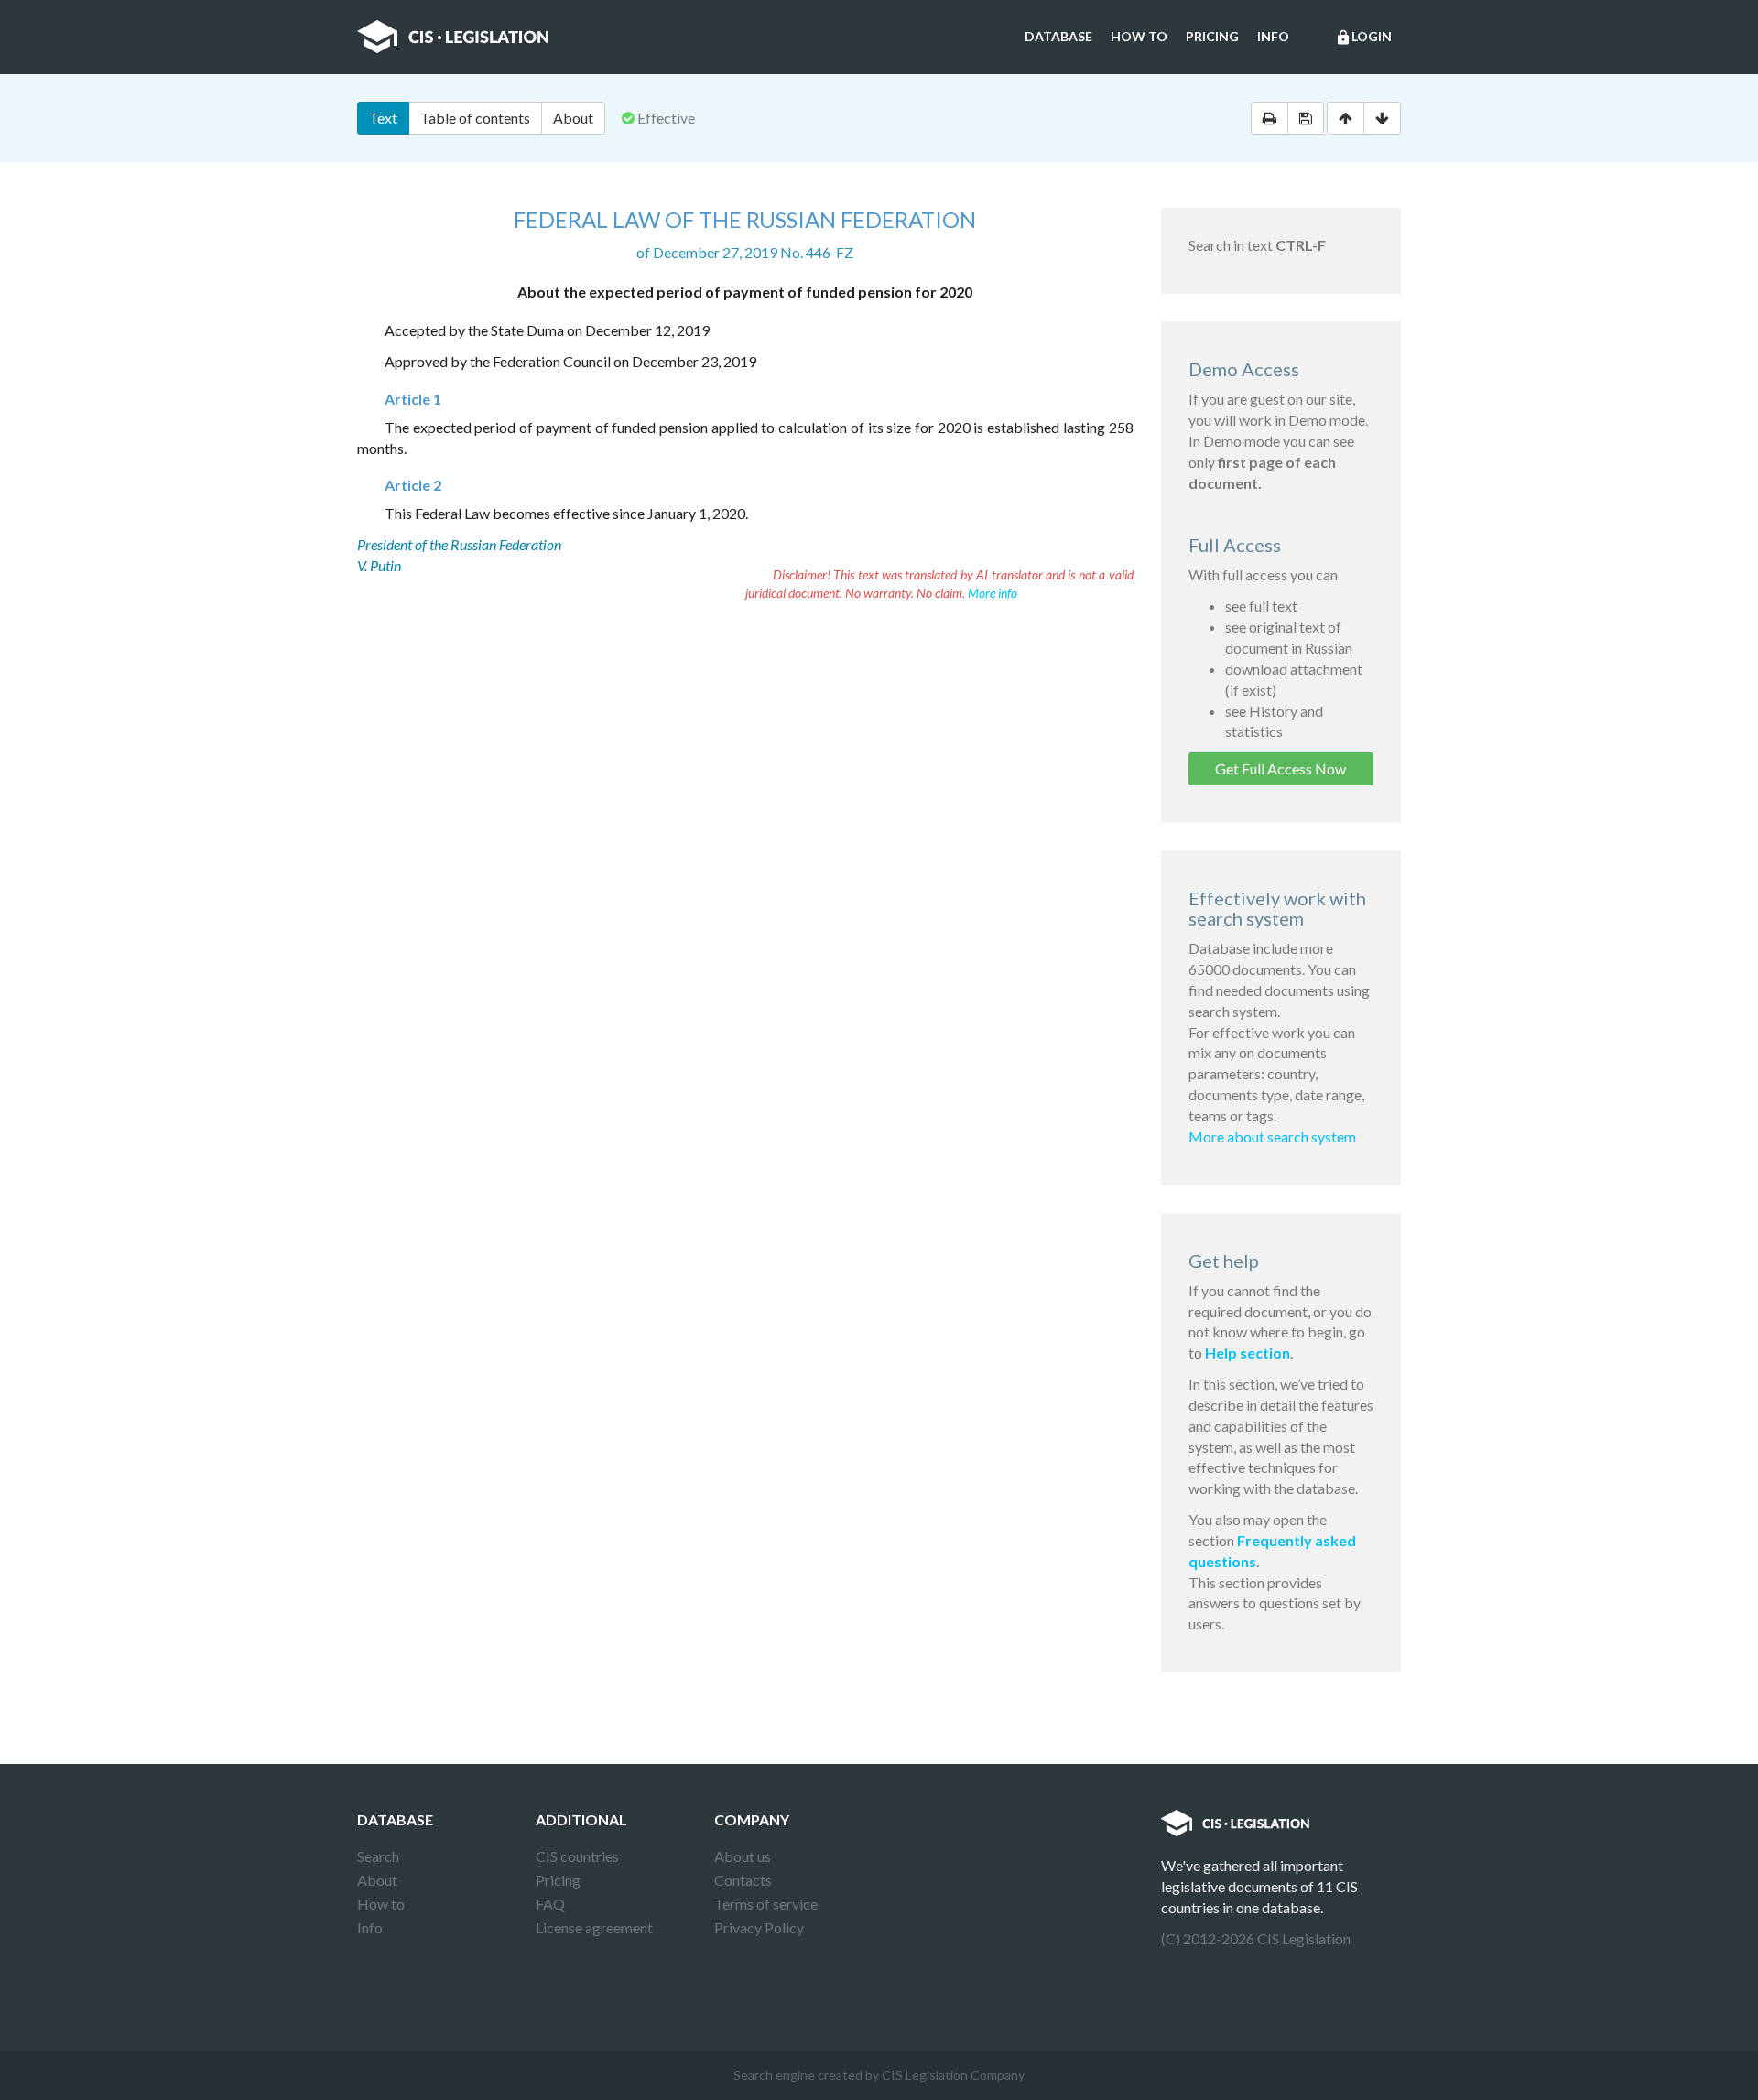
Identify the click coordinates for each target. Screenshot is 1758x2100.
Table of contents (475, 118)
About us (743, 1856)
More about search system (1272, 1137)
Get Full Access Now (1281, 769)
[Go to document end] (1382, 118)
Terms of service (766, 1904)
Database (1058, 36)
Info (1273, 36)
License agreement (594, 1927)
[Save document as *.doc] (1306, 118)
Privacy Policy (759, 1927)
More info (993, 593)
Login (1363, 37)
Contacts (743, 1880)
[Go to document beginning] (1346, 118)
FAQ (550, 1904)
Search (378, 1856)
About (573, 118)
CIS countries (577, 1856)
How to (1139, 36)
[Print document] (1270, 118)
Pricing (1212, 36)
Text (383, 118)
